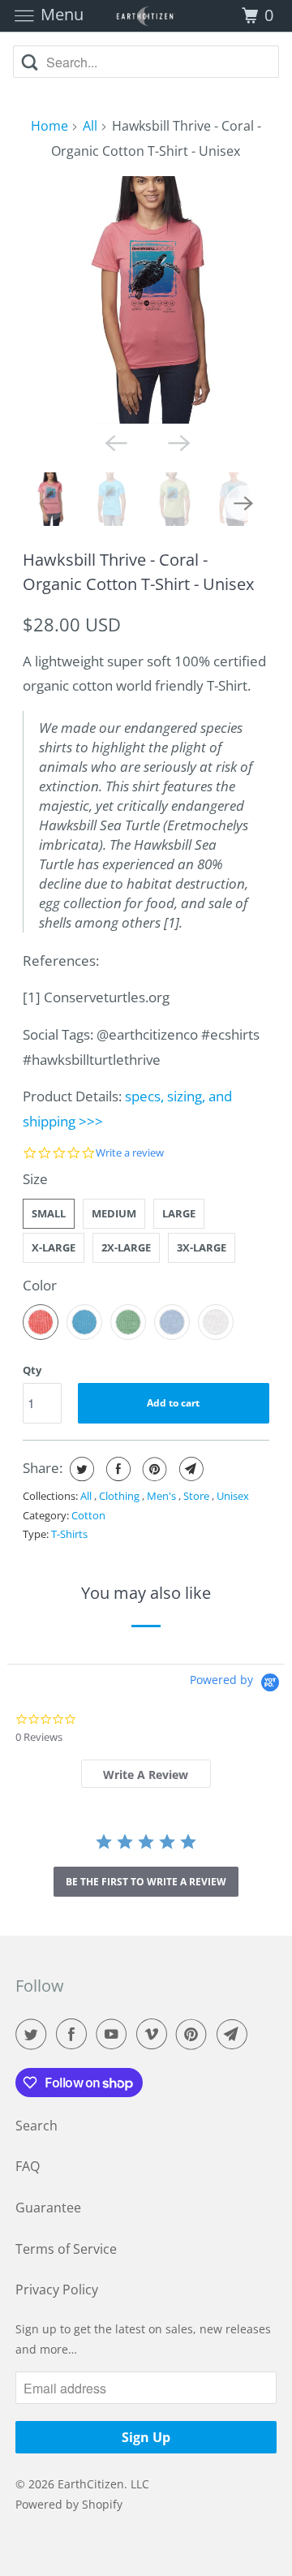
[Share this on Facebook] (116, 1469)
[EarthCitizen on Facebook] (75, 2034)
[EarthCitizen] (146, 16)
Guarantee (48, 2208)
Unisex (233, 1496)
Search (36, 2126)
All (90, 126)
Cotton (88, 1515)
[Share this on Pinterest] (153, 1469)
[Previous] (114, 442)
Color (40, 1285)
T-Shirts (69, 1534)
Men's (163, 1496)
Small (49, 1213)
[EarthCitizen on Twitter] (34, 2034)
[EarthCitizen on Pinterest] (195, 2034)
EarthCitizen (91, 2484)
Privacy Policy (57, 2290)
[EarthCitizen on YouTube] (114, 2034)
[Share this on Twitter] (80, 1469)
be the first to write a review (146, 1882)
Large (179, 1213)
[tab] (146, 1774)
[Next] (178, 442)
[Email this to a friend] (189, 1469)
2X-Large (126, 1247)
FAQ (28, 2166)
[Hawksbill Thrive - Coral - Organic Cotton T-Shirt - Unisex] (146, 300)
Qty (32, 1370)
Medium (114, 1213)
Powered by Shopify (69, 2504)
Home (49, 126)
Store (198, 1496)
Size (35, 1179)
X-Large (54, 1247)
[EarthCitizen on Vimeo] (155, 2034)
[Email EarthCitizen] (235, 2034)
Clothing (120, 1496)
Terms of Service (66, 2249)
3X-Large (202, 1247)
